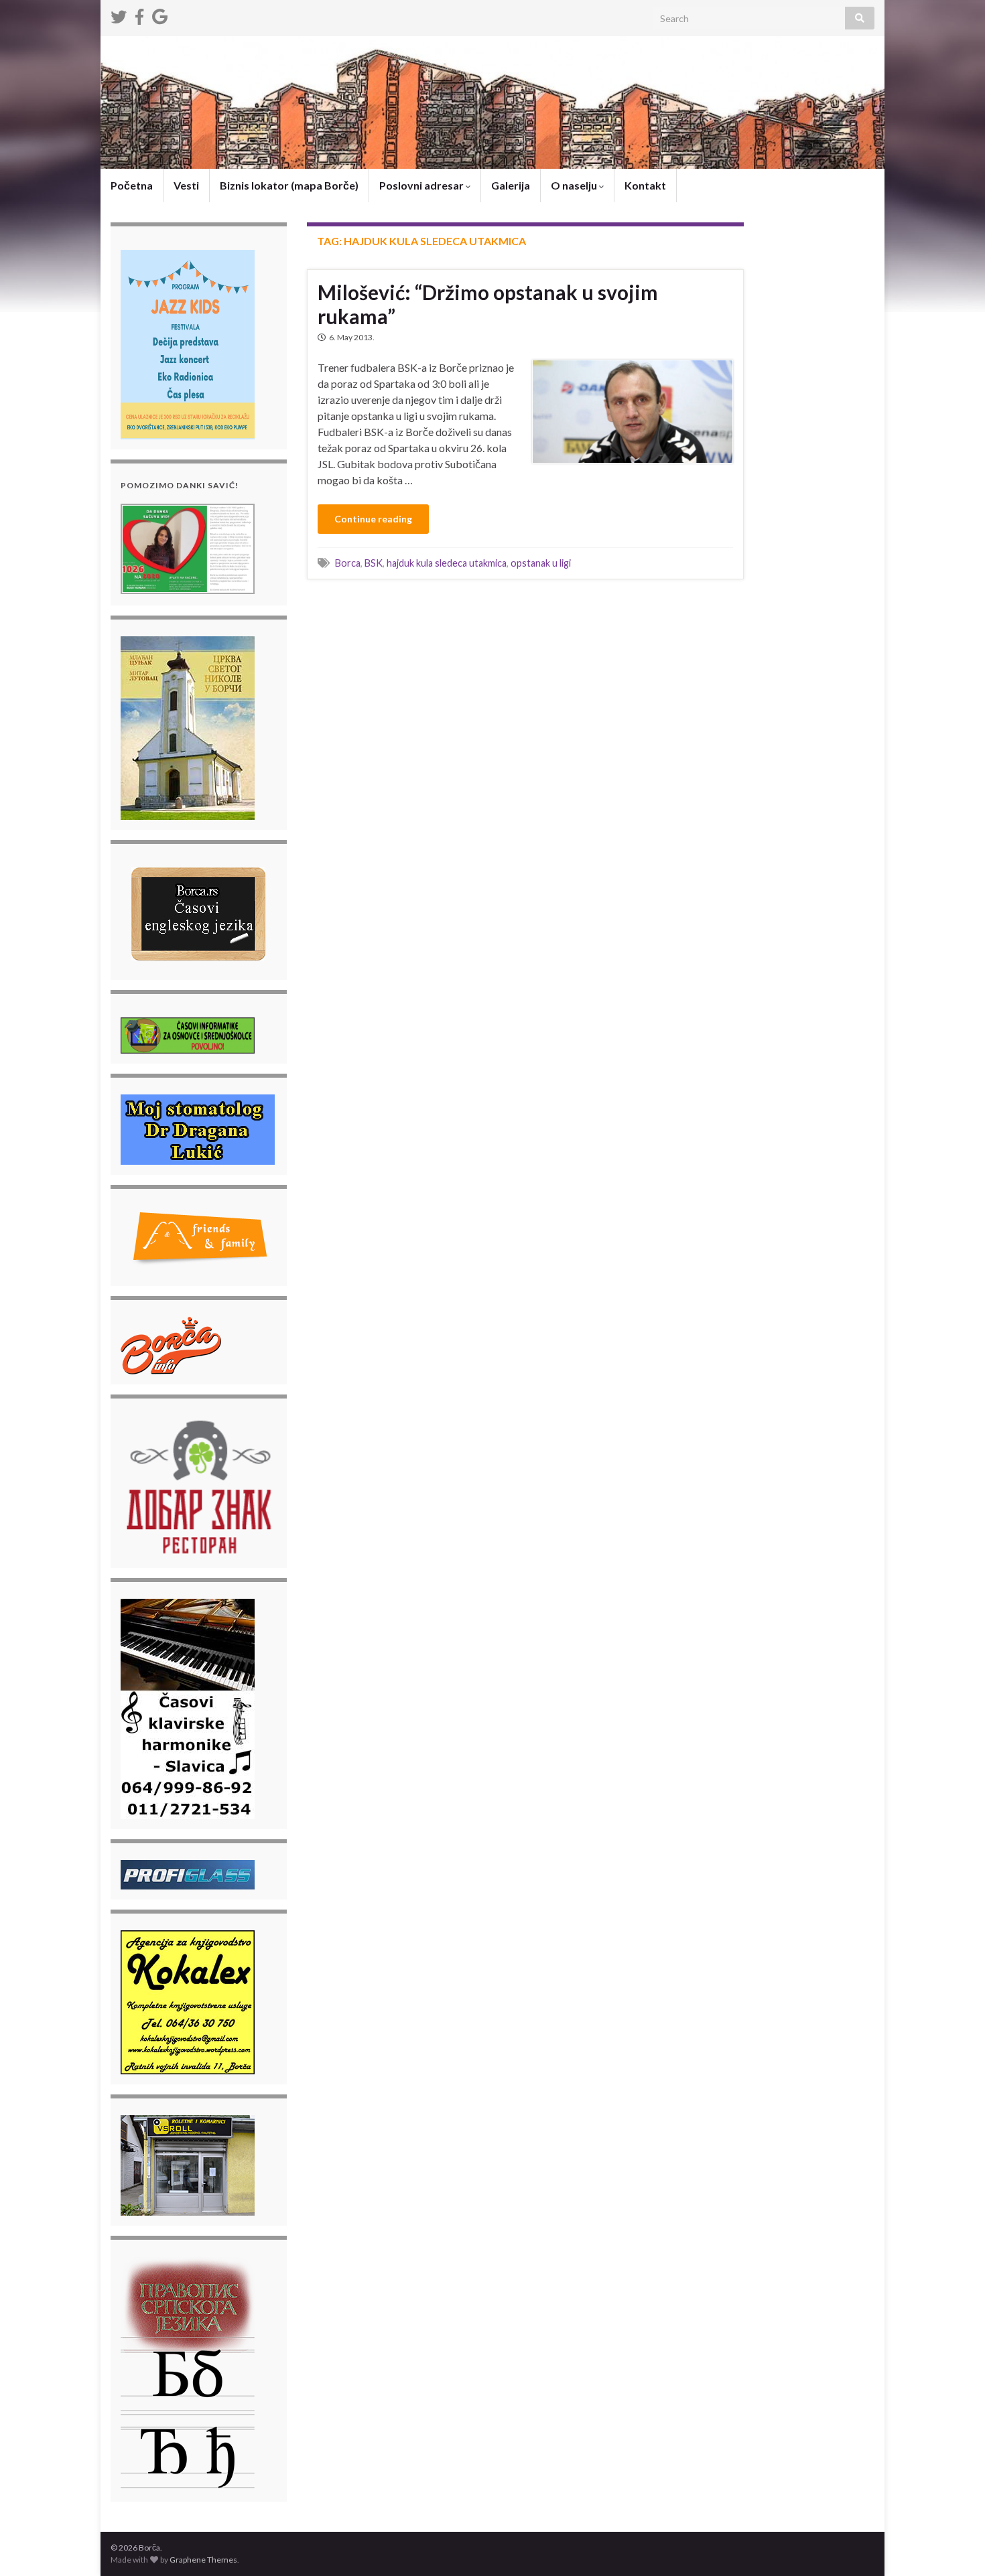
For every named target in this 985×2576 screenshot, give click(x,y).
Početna (132, 185)
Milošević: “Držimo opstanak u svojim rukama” (488, 304)
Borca (348, 563)
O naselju (575, 185)
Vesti (186, 185)
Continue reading (373, 519)
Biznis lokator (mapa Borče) (289, 185)
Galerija (511, 185)
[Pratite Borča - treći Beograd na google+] (160, 14)
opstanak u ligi (541, 563)
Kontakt (645, 185)
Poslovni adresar (422, 185)
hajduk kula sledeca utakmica (447, 563)
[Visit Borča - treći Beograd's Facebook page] (139, 14)
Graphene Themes (203, 2560)
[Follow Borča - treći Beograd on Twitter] (119, 14)
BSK (374, 563)
